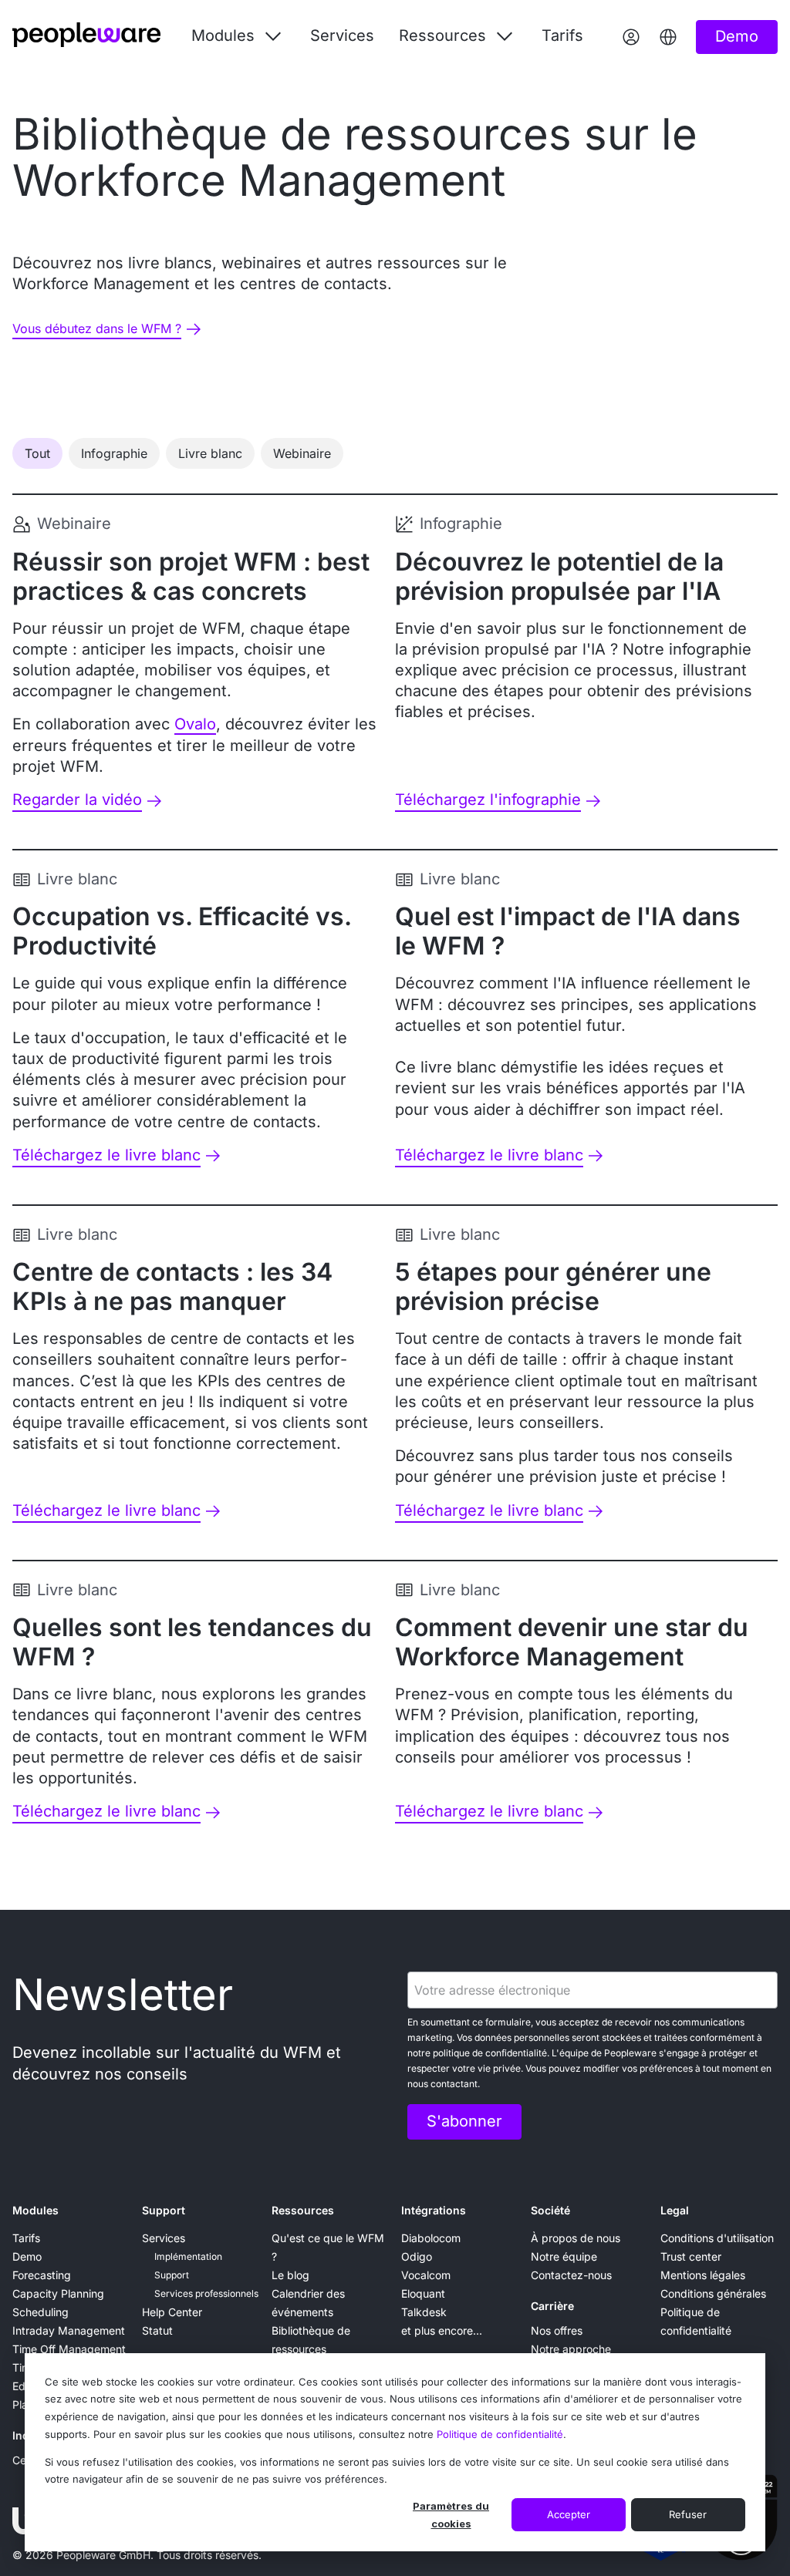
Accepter (569, 2514)
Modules (35, 2210)
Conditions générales (713, 2293)
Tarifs (562, 35)
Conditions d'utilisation (717, 2238)
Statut (157, 2330)
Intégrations (434, 2210)
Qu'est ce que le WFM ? (328, 2247)
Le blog (290, 2275)
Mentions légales (703, 2275)
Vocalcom (426, 2275)
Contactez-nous (571, 2275)
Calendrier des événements (308, 2303)
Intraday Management (69, 2330)
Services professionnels (206, 2293)
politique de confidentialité (490, 2053)
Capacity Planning (58, 2293)
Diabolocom (431, 2238)
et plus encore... (442, 2330)
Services (342, 35)
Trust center (691, 2256)
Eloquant (423, 2293)
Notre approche (571, 2349)
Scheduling (41, 2312)
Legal (675, 2210)
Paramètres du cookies (451, 2515)
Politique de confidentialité (500, 2434)
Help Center (172, 2312)
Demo (27, 2256)
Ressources (303, 2210)
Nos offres (557, 2330)
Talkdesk (424, 2312)
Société (550, 2210)
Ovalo (195, 724)
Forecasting (42, 2275)
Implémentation (188, 2256)
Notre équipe (564, 2256)
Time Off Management (69, 2349)
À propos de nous (576, 2238)
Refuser (688, 2514)
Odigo (417, 2256)
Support (164, 2210)
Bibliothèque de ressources (311, 2340)
